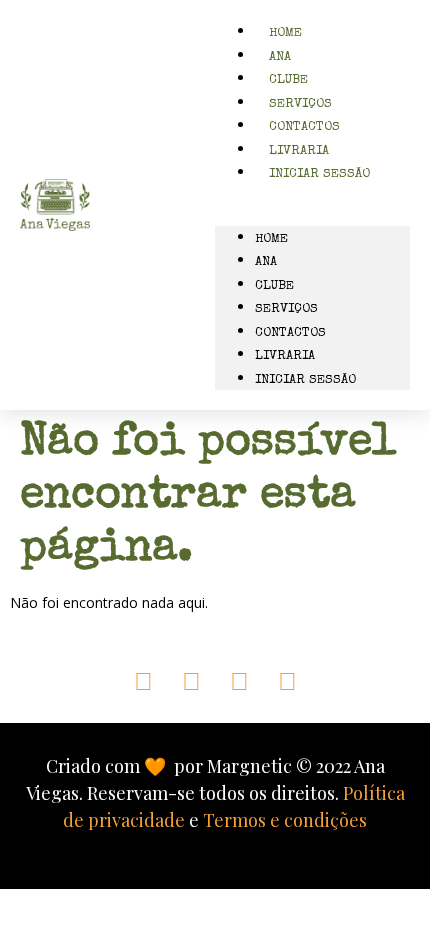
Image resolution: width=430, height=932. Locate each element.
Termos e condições (285, 820)
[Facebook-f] (239, 680)
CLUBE (274, 286)
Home (271, 239)
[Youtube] (287, 680)
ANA (266, 262)
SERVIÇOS (286, 309)
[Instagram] (191, 680)
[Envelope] (143, 680)
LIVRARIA (285, 356)
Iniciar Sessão (319, 174)
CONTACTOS (290, 333)
